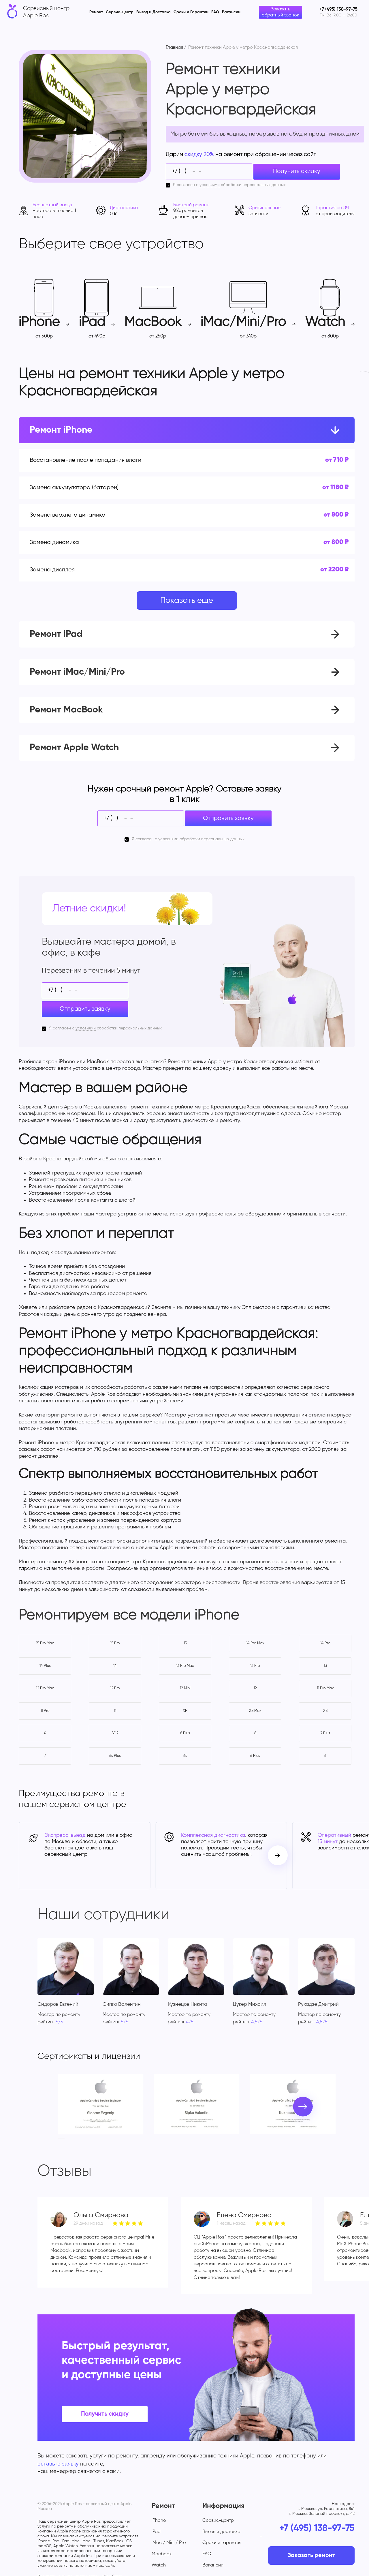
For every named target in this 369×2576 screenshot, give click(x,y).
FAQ (215, 12)
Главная (174, 48)
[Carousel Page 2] (63, 2138)
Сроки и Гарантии (191, 12)
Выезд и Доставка (154, 12)
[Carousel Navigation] (278, 1855)
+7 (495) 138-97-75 (317, 2528)
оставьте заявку (58, 2464)
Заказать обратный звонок (280, 12)
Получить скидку (297, 171)
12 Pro (115, 1688)
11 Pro (45, 1711)
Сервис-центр (120, 12)
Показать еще (187, 601)
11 (115, 1711)
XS (325, 1711)
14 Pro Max (255, 1643)
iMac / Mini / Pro (169, 2543)
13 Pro (255, 1666)
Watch (159, 2565)
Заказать (292, 460)
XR (185, 1711)
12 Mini (185, 1688)
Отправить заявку (228, 818)
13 (325, 1666)
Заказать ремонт (311, 2556)
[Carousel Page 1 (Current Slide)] (59, 2138)
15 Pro (115, 1643)
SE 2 (115, 1733)
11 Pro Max (325, 1688)
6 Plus (255, 1756)
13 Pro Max (185, 1666)
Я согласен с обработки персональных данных (229, 185)
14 (115, 1666)
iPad (156, 2532)
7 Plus (325, 1733)
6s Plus (115, 1756)
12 (255, 1688)
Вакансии (231, 12)
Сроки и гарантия (222, 2543)
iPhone (159, 2521)
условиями (210, 185)
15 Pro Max (45, 1643)
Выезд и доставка (221, 2532)
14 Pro (325, 1643)
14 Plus (45, 1666)
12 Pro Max (45, 1688)
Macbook (162, 2554)
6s (185, 1756)
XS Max (255, 1711)
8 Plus (185, 1733)
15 (185, 1643)
